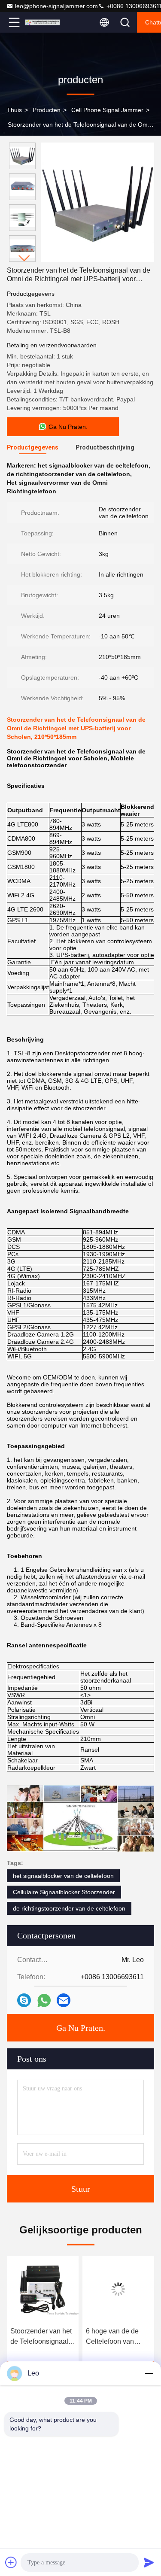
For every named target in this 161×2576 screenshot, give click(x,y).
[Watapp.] (44, 2000)
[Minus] (149, 2373)
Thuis (14, 110)
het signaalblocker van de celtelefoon (63, 1876)
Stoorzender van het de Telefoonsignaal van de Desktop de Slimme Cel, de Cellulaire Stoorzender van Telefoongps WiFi (41, 2337)
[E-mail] (64, 2000)
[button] (24, 258)
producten (47, 110)
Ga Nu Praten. (81, 2028)
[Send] (149, 2562)
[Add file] (11, 2562)
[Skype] (24, 2000)
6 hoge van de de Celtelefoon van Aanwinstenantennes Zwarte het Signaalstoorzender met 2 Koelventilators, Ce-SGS (118, 2337)
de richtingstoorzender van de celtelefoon (69, 1908)
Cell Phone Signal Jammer (107, 110)
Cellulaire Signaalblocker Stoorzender (64, 1892)
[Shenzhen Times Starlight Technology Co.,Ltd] (43, 22)
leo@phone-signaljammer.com (56, 6)
